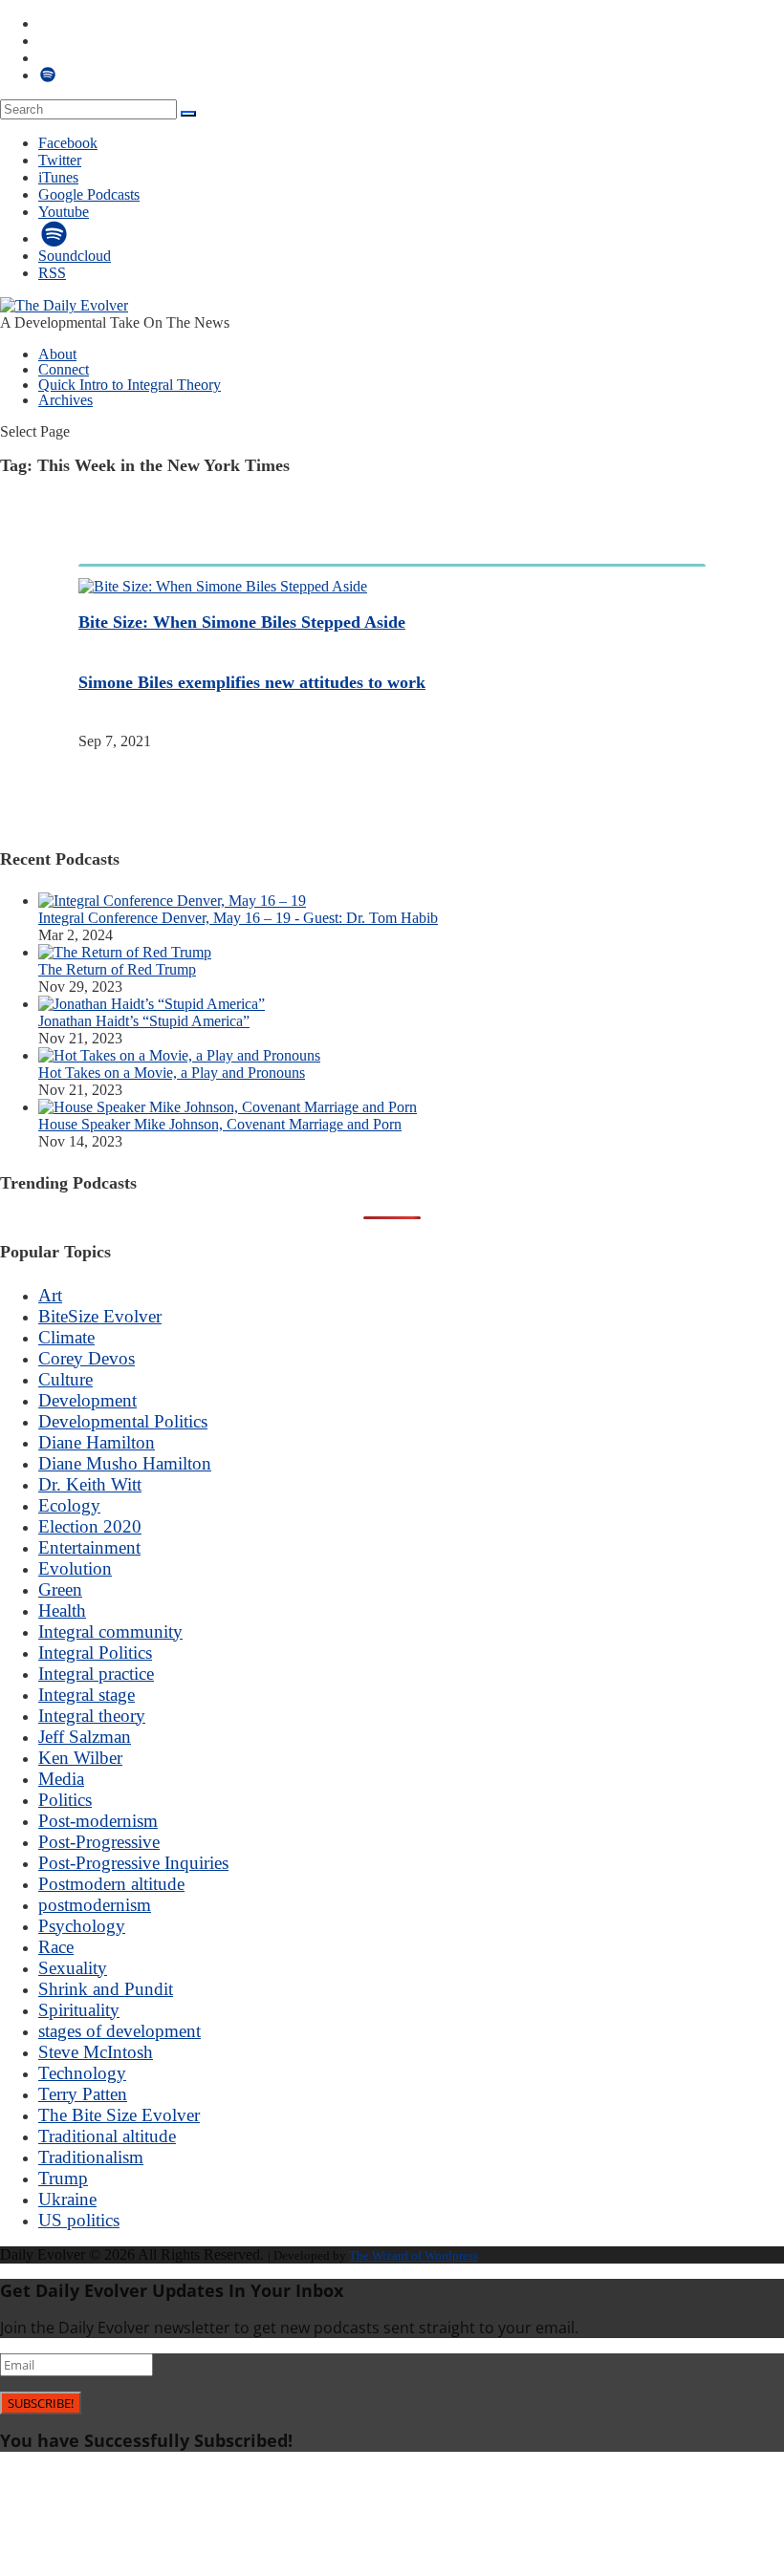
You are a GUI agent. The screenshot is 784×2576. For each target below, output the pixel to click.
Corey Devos (87, 1358)
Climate (66, 1337)
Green (60, 1589)
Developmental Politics (123, 1421)
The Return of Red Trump (117, 969)
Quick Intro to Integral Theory (130, 385)
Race (56, 1947)
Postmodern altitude (111, 1884)
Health (62, 1610)
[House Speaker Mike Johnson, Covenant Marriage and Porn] (228, 1107)
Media (61, 1779)
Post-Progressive (99, 1842)
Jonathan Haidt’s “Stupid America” (144, 1021)
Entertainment (89, 1547)
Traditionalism (91, 2157)
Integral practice (96, 1674)
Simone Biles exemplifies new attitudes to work (252, 682)
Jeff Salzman (85, 1737)
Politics (65, 1800)
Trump (63, 2178)
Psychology (82, 1926)
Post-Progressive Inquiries (133, 1863)
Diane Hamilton (97, 1442)
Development (87, 1400)
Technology (82, 2073)
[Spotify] (54, 238)
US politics (79, 2220)
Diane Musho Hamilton (125, 1463)
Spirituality (79, 2010)
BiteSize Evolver (100, 1316)
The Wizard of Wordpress (414, 2255)
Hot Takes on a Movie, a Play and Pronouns (172, 1073)
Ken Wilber (80, 1758)
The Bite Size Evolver (119, 2115)
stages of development (120, 2031)
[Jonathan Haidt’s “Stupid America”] (152, 1004)
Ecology (69, 1505)
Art (50, 1295)
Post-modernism (98, 1821)
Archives (65, 400)
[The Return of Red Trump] (125, 952)
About (57, 354)
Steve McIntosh (96, 2052)
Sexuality (73, 1968)
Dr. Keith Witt (90, 1484)
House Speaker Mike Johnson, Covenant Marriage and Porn (220, 1124)
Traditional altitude (107, 2136)
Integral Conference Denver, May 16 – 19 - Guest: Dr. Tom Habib (238, 918)
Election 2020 (90, 1526)
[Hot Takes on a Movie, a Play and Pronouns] (179, 1055)
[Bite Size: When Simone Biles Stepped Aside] (223, 586)
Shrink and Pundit (106, 1989)
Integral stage (87, 1695)
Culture (65, 1379)
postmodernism (95, 1905)
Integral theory (92, 1716)
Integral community (110, 1631)
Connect (64, 369)
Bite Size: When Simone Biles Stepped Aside (242, 622)
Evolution (75, 1568)
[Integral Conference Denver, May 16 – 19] (172, 901)
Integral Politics (95, 1653)
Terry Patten (83, 2094)
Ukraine (67, 2199)
